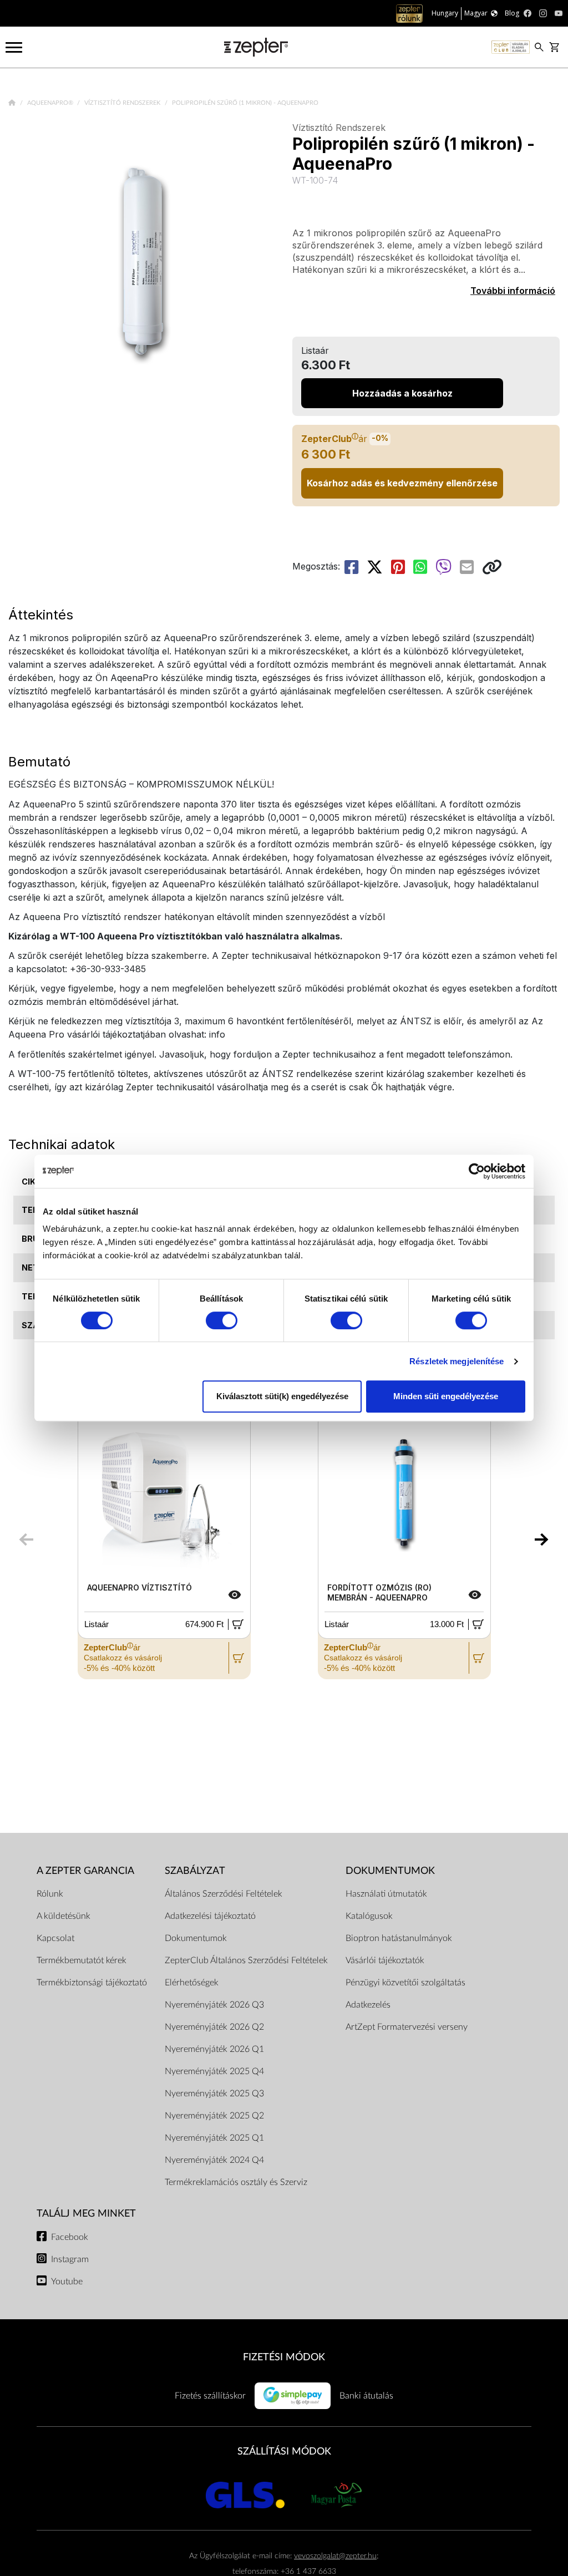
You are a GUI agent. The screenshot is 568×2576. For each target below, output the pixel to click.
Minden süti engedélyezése (446, 1396)
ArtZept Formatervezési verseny (407, 2027)
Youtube (67, 2282)
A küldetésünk (64, 1916)
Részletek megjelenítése (457, 1361)
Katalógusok (369, 1916)
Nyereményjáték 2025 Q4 (214, 2071)
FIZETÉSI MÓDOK (284, 2357)
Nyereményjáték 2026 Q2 (214, 2027)
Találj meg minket (86, 2214)
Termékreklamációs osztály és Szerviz (236, 2182)
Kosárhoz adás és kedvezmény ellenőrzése (402, 483)
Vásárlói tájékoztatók (385, 1960)
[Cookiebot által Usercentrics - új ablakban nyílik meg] (477, 1171)
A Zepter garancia (85, 1871)
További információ (513, 291)
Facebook (70, 2237)
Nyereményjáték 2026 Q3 (214, 2005)
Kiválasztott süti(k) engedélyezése (282, 1396)
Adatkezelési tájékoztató (210, 1916)
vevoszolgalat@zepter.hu (335, 2556)
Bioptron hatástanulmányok (399, 1938)
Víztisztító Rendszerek (123, 103)
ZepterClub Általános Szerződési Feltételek (246, 1960)
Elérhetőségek (192, 1983)
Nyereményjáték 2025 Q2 (214, 2116)
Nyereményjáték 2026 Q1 (214, 2049)
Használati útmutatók (386, 1894)
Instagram (70, 2259)
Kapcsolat (55, 1938)
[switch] (222, 1320)
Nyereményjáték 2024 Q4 (214, 2160)
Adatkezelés (368, 2005)
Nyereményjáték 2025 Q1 (214, 2138)
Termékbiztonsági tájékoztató (92, 1983)
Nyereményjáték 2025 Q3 (214, 2094)
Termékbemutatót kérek (82, 1960)
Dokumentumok (196, 1938)
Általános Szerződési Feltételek (224, 1894)
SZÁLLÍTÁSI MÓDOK (284, 2451)
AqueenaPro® (51, 103)
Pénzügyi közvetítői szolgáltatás (405, 1983)
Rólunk (50, 1894)
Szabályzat (195, 1871)
